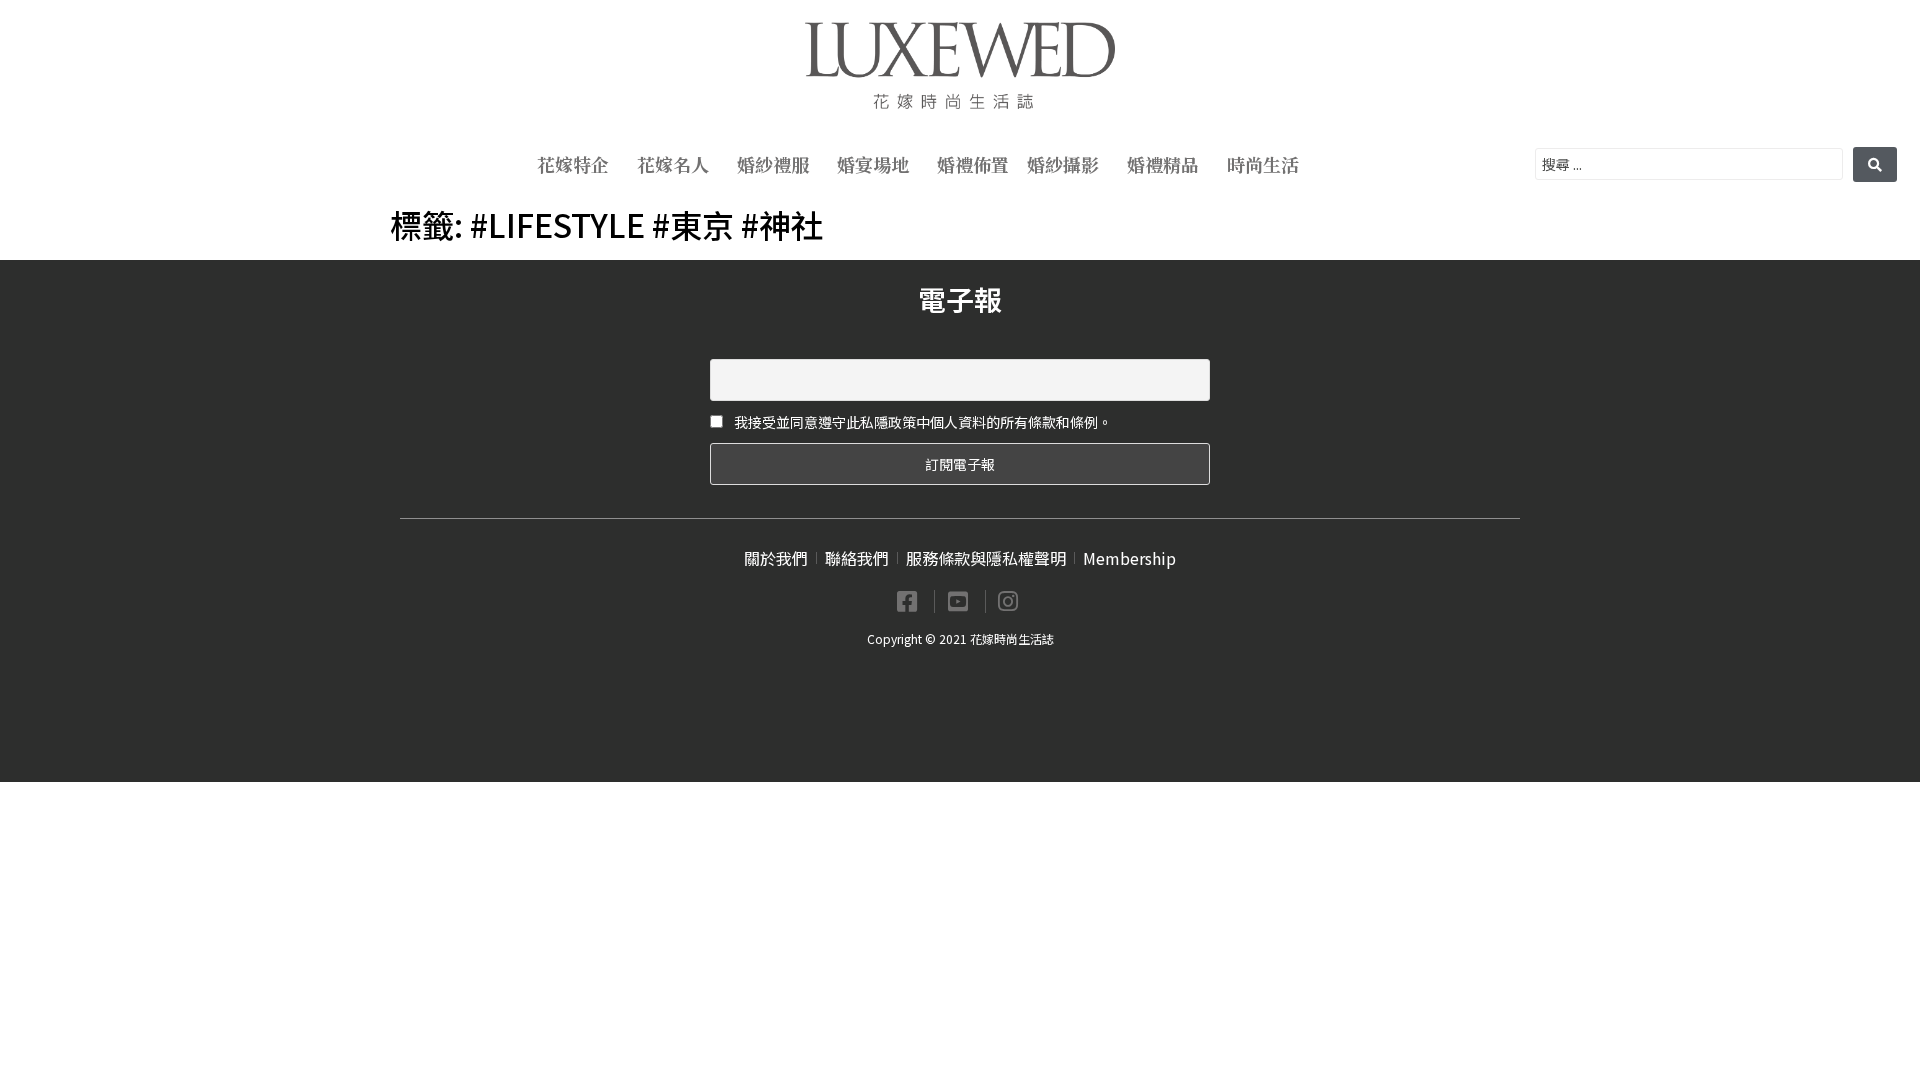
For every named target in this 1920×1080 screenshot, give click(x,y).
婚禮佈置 (973, 164)
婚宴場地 (873, 164)
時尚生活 (1263, 164)
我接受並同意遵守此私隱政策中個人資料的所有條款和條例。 (921, 422)
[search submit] (1875, 164)
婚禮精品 (1163, 164)
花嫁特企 (573, 164)
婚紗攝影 (1063, 164)
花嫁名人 (673, 164)
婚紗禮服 (773, 164)
